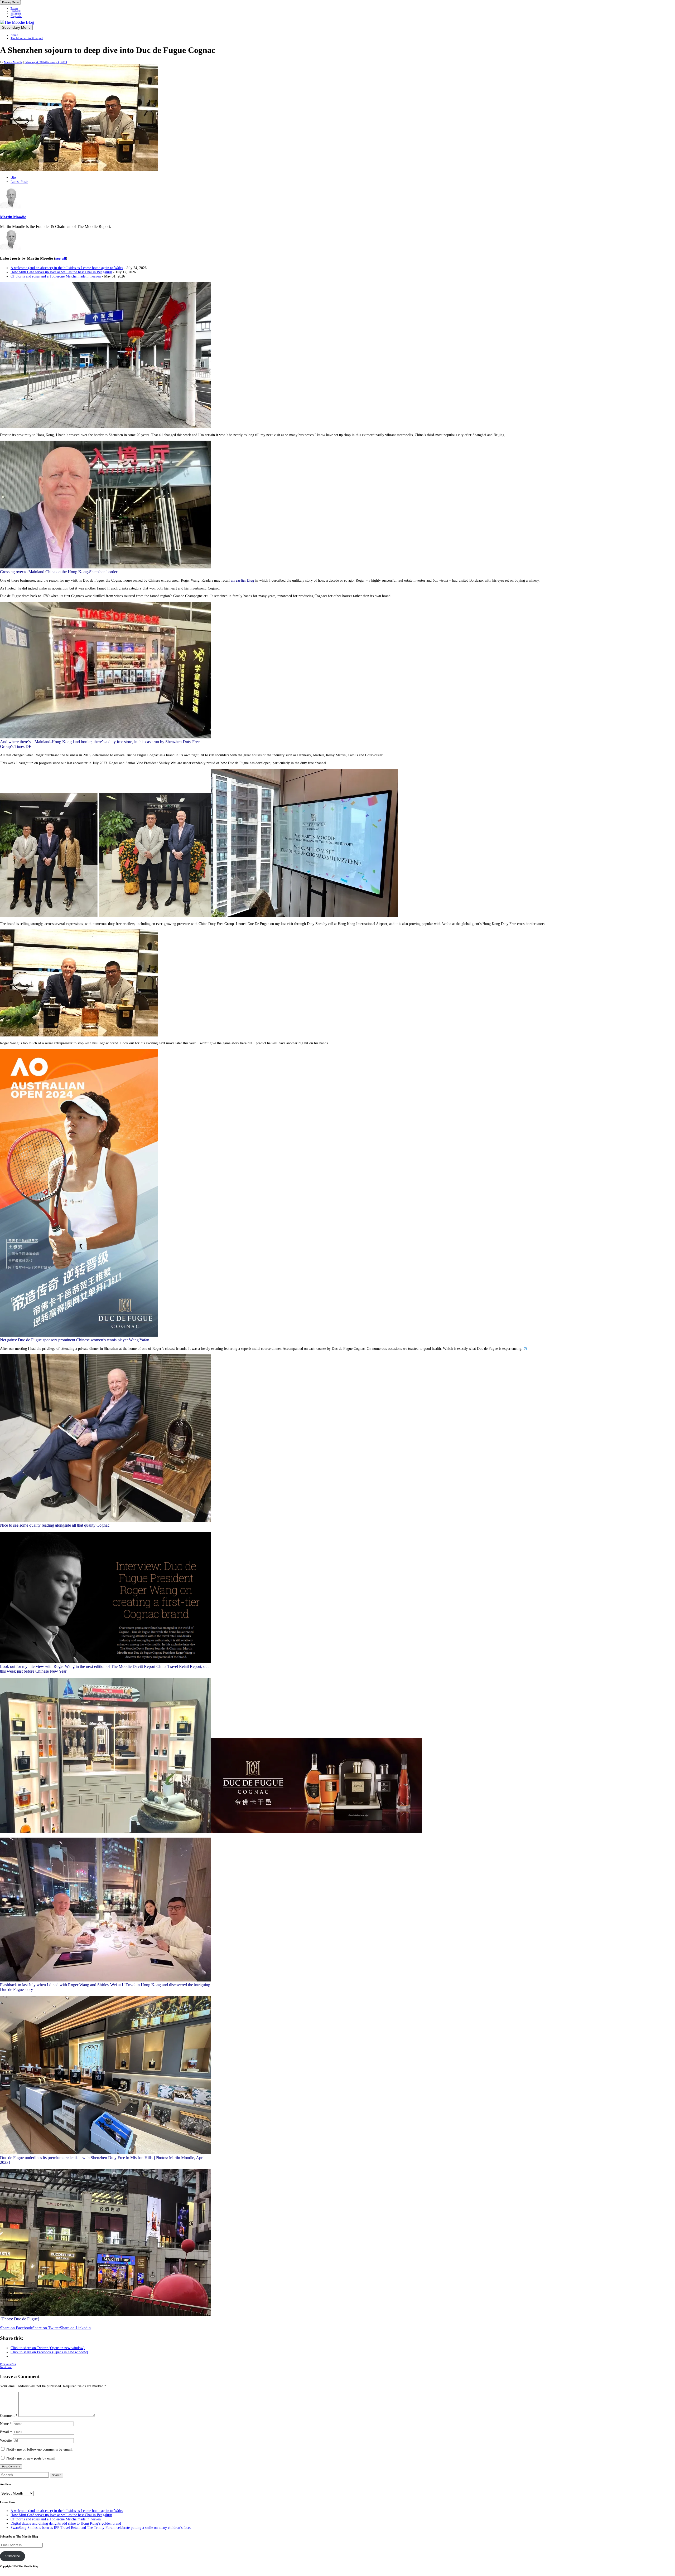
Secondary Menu (16, 28)
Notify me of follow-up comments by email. (40, 2449)
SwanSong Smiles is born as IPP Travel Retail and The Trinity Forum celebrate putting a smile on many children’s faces (101, 2528)
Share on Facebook (16, 2328)
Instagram (16, 14)
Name (6, 2424)
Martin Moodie (13, 62)
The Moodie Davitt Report (27, 38)
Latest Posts (19, 182)
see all (61, 258)
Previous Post (8, 2364)
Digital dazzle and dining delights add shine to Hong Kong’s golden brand (66, 2523)
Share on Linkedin (75, 2328)
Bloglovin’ (16, 16)
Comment (9, 2416)
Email (6, 2432)
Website (6, 2440)
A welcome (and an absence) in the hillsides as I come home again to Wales (67, 268)
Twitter (14, 8)
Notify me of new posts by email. (31, 2458)
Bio (13, 177)
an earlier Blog (242, 580)
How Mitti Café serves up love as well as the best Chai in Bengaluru (61, 272)
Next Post (6, 2367)
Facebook (16, 11)
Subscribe (13, 2556)
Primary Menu (10, 2)
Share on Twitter (46, 2328)
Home (14, 35)
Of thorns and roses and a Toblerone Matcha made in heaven (56, 276)
